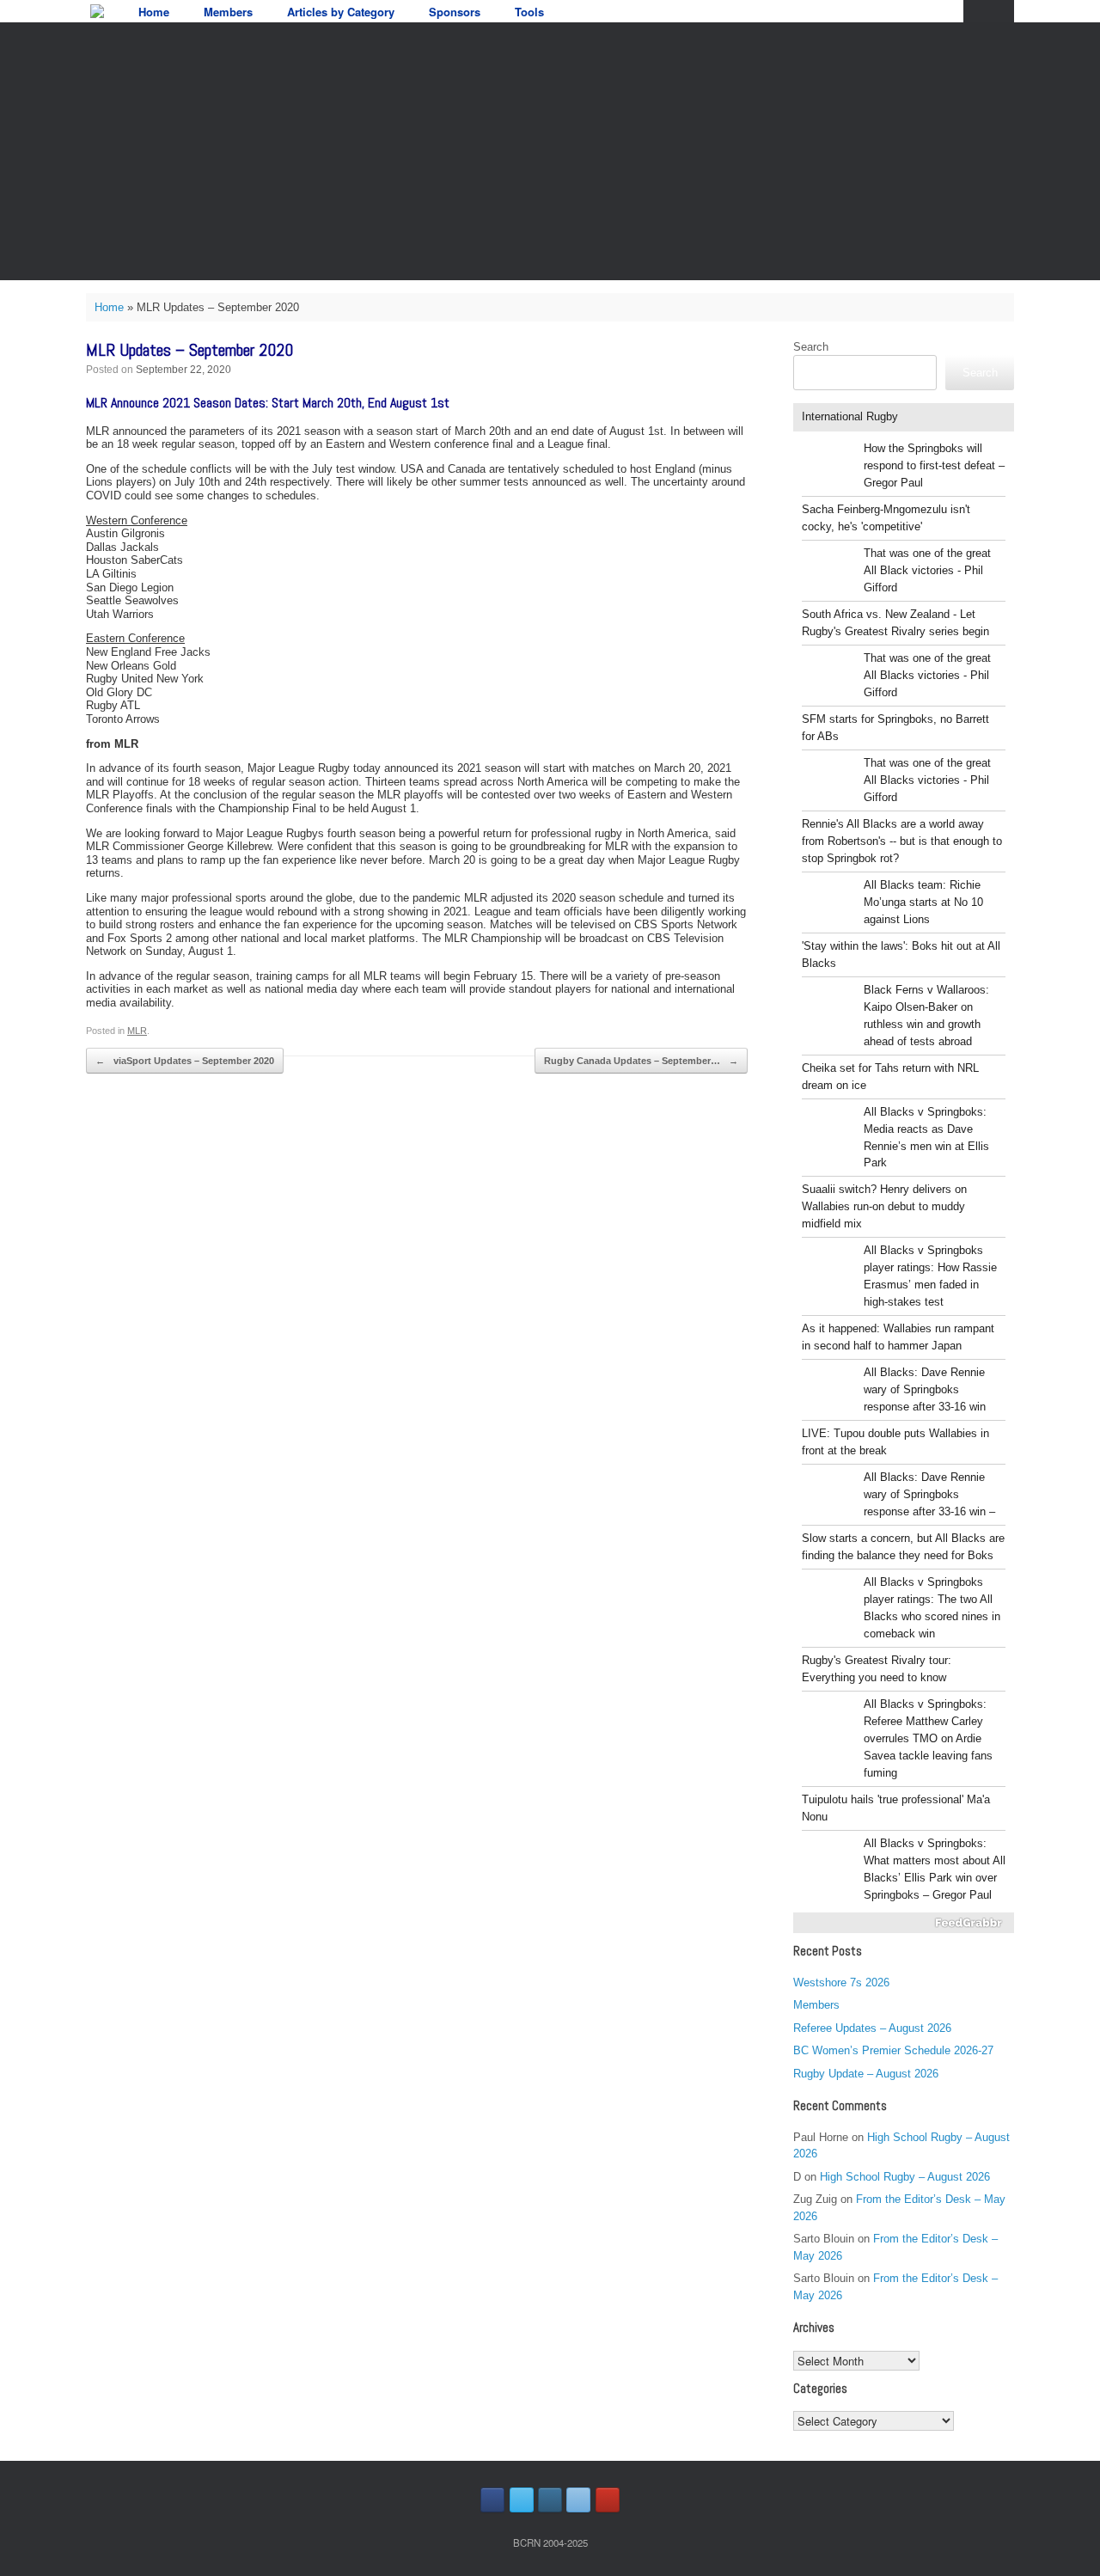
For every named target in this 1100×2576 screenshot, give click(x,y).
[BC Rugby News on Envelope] (578, 2500)
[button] (989, 11)
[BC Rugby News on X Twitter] (522, 2500)
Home (154, 12)
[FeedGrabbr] (904, 1923)
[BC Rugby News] (97, 11)
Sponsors (455, 12)
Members (228, 12)
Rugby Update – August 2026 (866, 2074)
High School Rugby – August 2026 (905, 2177)
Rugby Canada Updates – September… (641, 1061)
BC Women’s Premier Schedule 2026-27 (893, 2050)
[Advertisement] (550, 151)
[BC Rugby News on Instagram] (550, 2500)
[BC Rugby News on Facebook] (492, 2500)
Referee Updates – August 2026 (872, 2028)
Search (811, 347)
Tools (529, 12)
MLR (137, 1031)
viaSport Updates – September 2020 (185, 1061)
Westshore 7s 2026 (841, 1982)
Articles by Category (341, 12)
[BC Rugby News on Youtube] (608, 2500)
